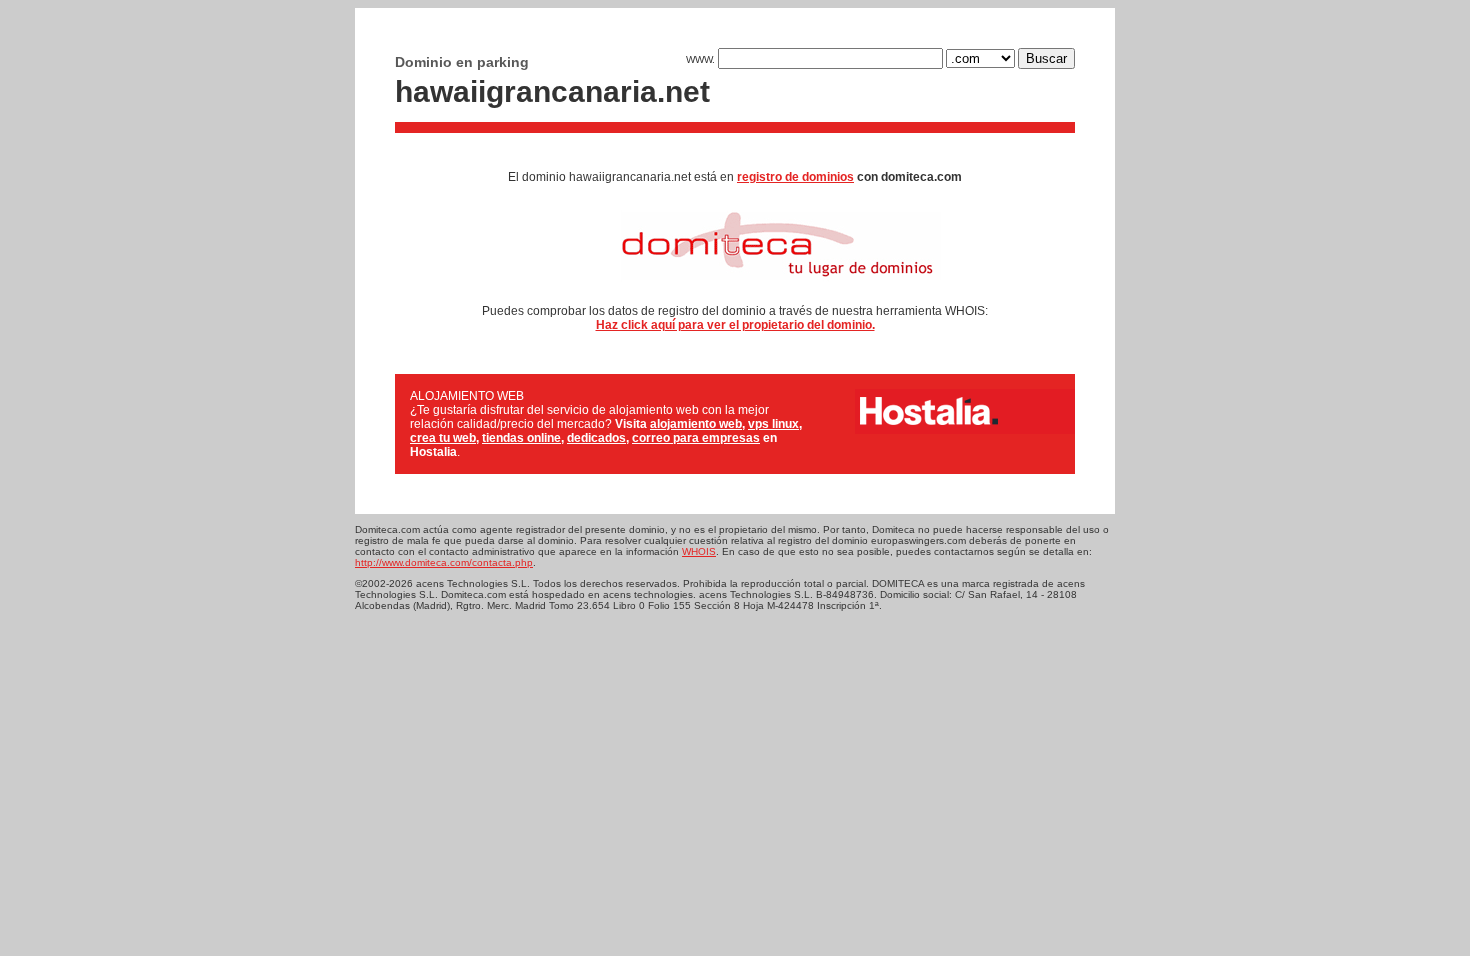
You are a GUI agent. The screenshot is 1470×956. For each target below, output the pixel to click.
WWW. (702, 59)
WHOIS (699, 551)
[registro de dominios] (735, 288)
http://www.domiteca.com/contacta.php (444, 562)
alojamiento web (696, 424)
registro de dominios (795, 177)
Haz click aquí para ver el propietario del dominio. (735, 325)
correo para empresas (696, 438)
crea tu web (443, 438)
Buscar (1046, 58)
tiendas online (521, 438)
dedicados (596, 438)
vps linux (773, 424)
